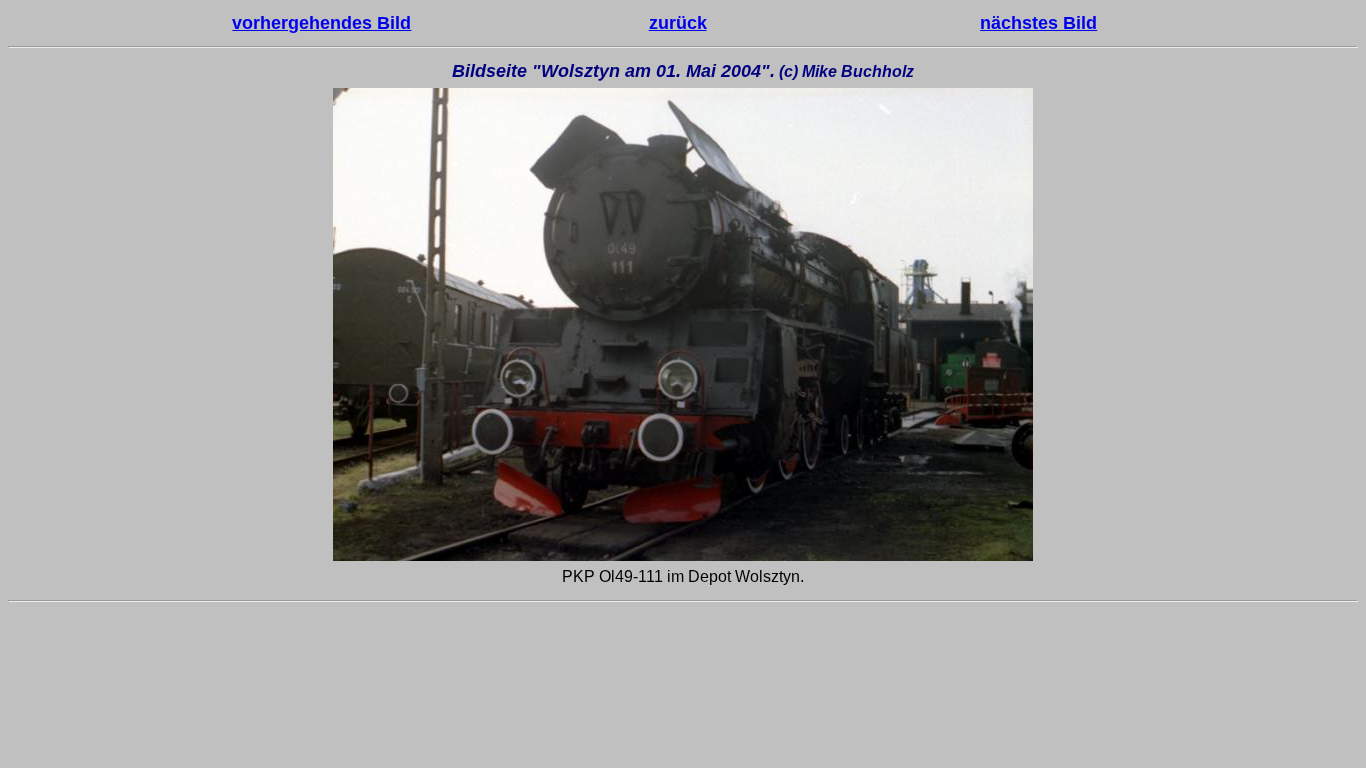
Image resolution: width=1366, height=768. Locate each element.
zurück (678, 23)
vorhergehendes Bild (321, 23)
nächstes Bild (1038, 23)
